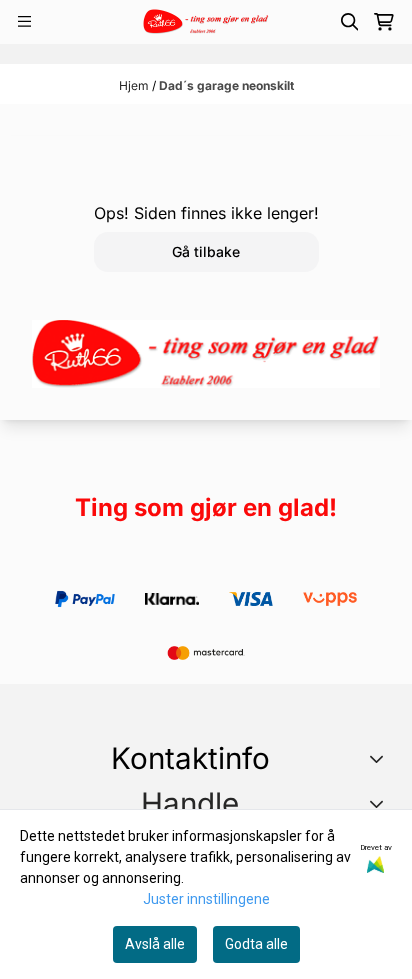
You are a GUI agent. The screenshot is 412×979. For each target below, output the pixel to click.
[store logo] (205, 21)
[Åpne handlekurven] (384, 22)
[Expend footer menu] (380, 804)
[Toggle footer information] (380, 759)
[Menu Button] (24, 21)
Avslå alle (155, 944)
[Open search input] (350, 22)
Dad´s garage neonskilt (226, 85)
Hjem (135, 85)
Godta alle (256, 944)
